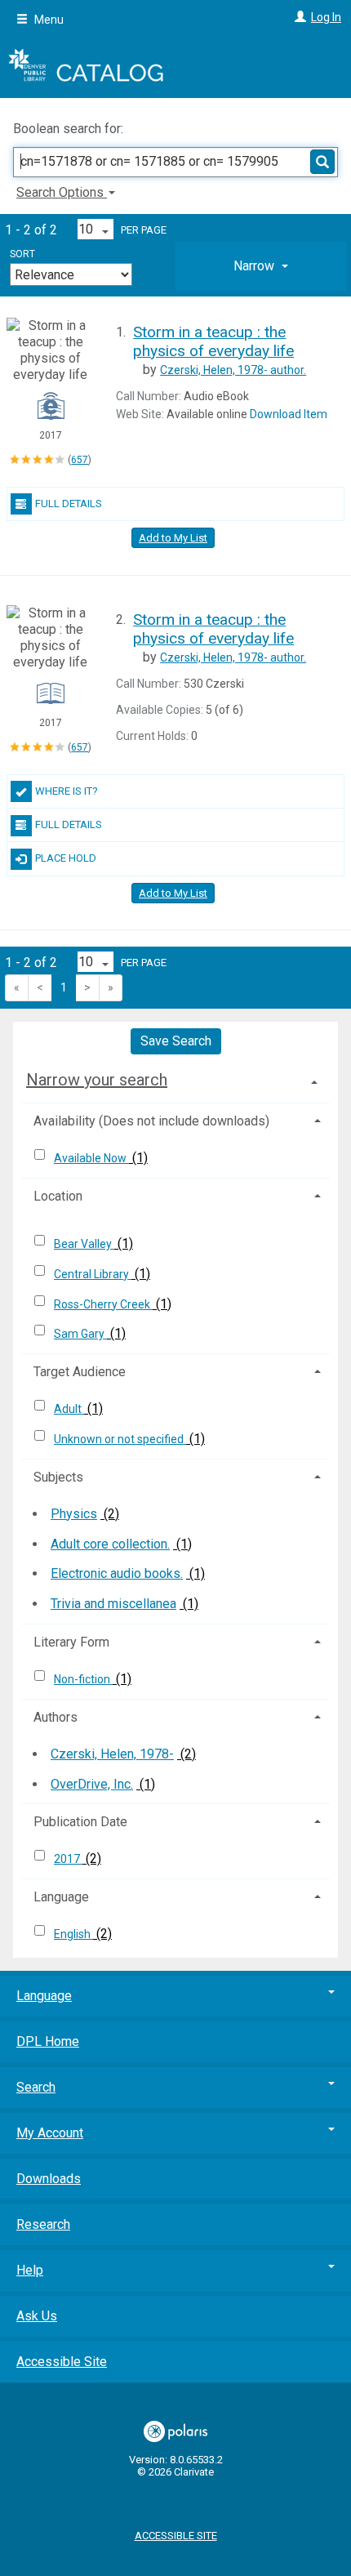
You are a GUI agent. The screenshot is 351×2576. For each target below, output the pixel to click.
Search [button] (36, 2087)
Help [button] (30, 2270)
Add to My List (173, 538)
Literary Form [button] (71, 1642)
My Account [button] (50, 2133)
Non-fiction (83, 1679)
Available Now (91, 1158)
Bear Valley (84, 1244)
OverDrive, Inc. (92, 1784)
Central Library (93, 1274)
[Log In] (298, 17)
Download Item (289, 414)
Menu (48, 20)
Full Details (69, 504)
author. (233, 370)
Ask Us (37, 2316)
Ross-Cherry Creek (103, 1304)
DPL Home (48, 2041)
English (73, 1934)
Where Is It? (67, 791)
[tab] (261, 266)
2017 (68, 1859)
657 (80, 460)
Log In (326, 17)
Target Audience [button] (80, 1372)
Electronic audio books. (117, 1573)
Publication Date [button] (80, 1822)
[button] (261, 266)
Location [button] (58, 1196)
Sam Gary (80, 1334)
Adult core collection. (110, 1544)
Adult (69, 1409)
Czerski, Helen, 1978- (112, 1754)
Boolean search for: (70, 129)
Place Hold (66, 858)
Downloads (49, 2179)
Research (43, 2224)
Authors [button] (56, 1717)
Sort (22, 254)
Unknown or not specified (120, 1439)
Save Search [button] (176, 1041)
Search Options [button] (62, 192)
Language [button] (61, 1897)
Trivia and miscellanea (113, 1604)
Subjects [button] (58, 1477)
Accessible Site (62, 2362)
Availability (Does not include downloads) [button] (151, 1121)
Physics (74, 1514)
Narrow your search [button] (97, 1080)
